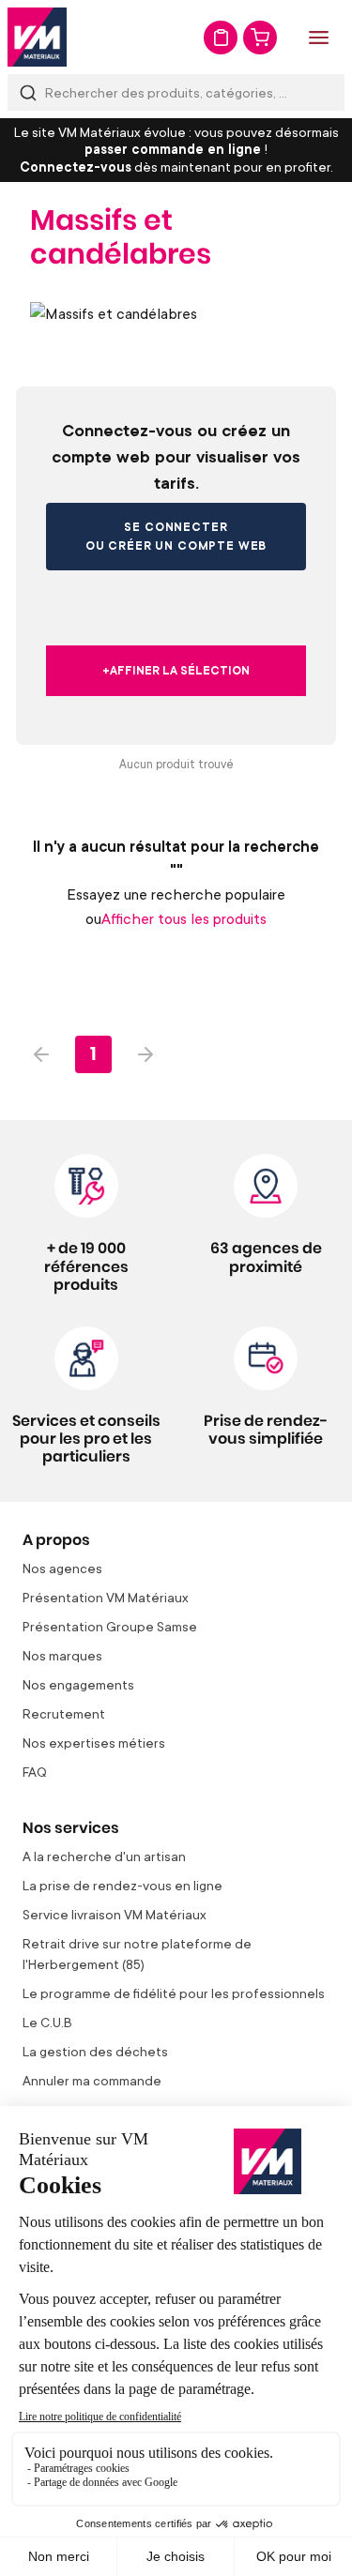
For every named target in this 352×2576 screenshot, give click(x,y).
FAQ (35, 1772)
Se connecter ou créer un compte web (176, 536)
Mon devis (221, 38)
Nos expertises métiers (94, 1743)
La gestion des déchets (95, 2051)
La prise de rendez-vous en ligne (122, 1885)
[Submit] (28, 92)
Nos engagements (78, 1684)
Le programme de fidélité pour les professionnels (174, 1993)
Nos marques (62, 1655)
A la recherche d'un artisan (104, 1856)
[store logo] (37, 37)
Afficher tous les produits (184, 918)
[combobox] (176, 92)
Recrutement (64, 1713)
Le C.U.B (47, 2022)
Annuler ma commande (92, 2080)
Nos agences (62, 1568)
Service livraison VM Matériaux (115, 1914)
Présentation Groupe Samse (110, 1626)
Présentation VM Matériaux (106, 1597)
